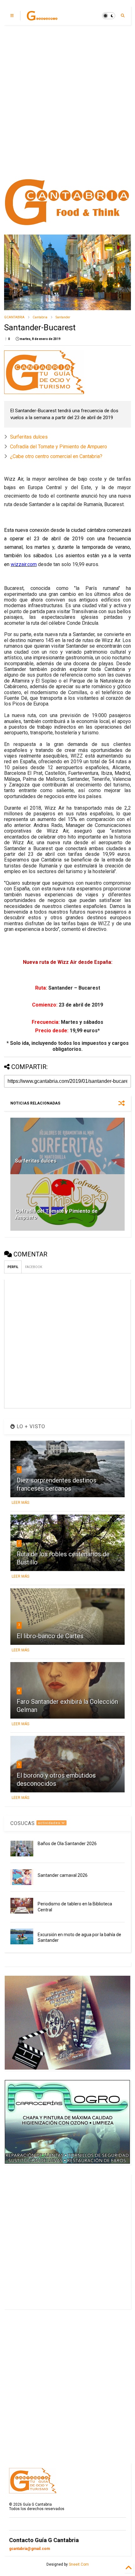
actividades (50, 1823)
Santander (63, 317)
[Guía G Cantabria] (42, 18)
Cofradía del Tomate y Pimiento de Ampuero (59, 447)
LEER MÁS (20, 1503)
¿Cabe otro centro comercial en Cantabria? (56, 456)
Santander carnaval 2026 (63, 1875)
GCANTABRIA (14, 317)
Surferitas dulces (29, 437)
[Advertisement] (67, 102)
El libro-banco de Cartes (50, 1636)
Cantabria (40, 317)
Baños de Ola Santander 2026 (67, 1844)
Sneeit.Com (79, 2564)
